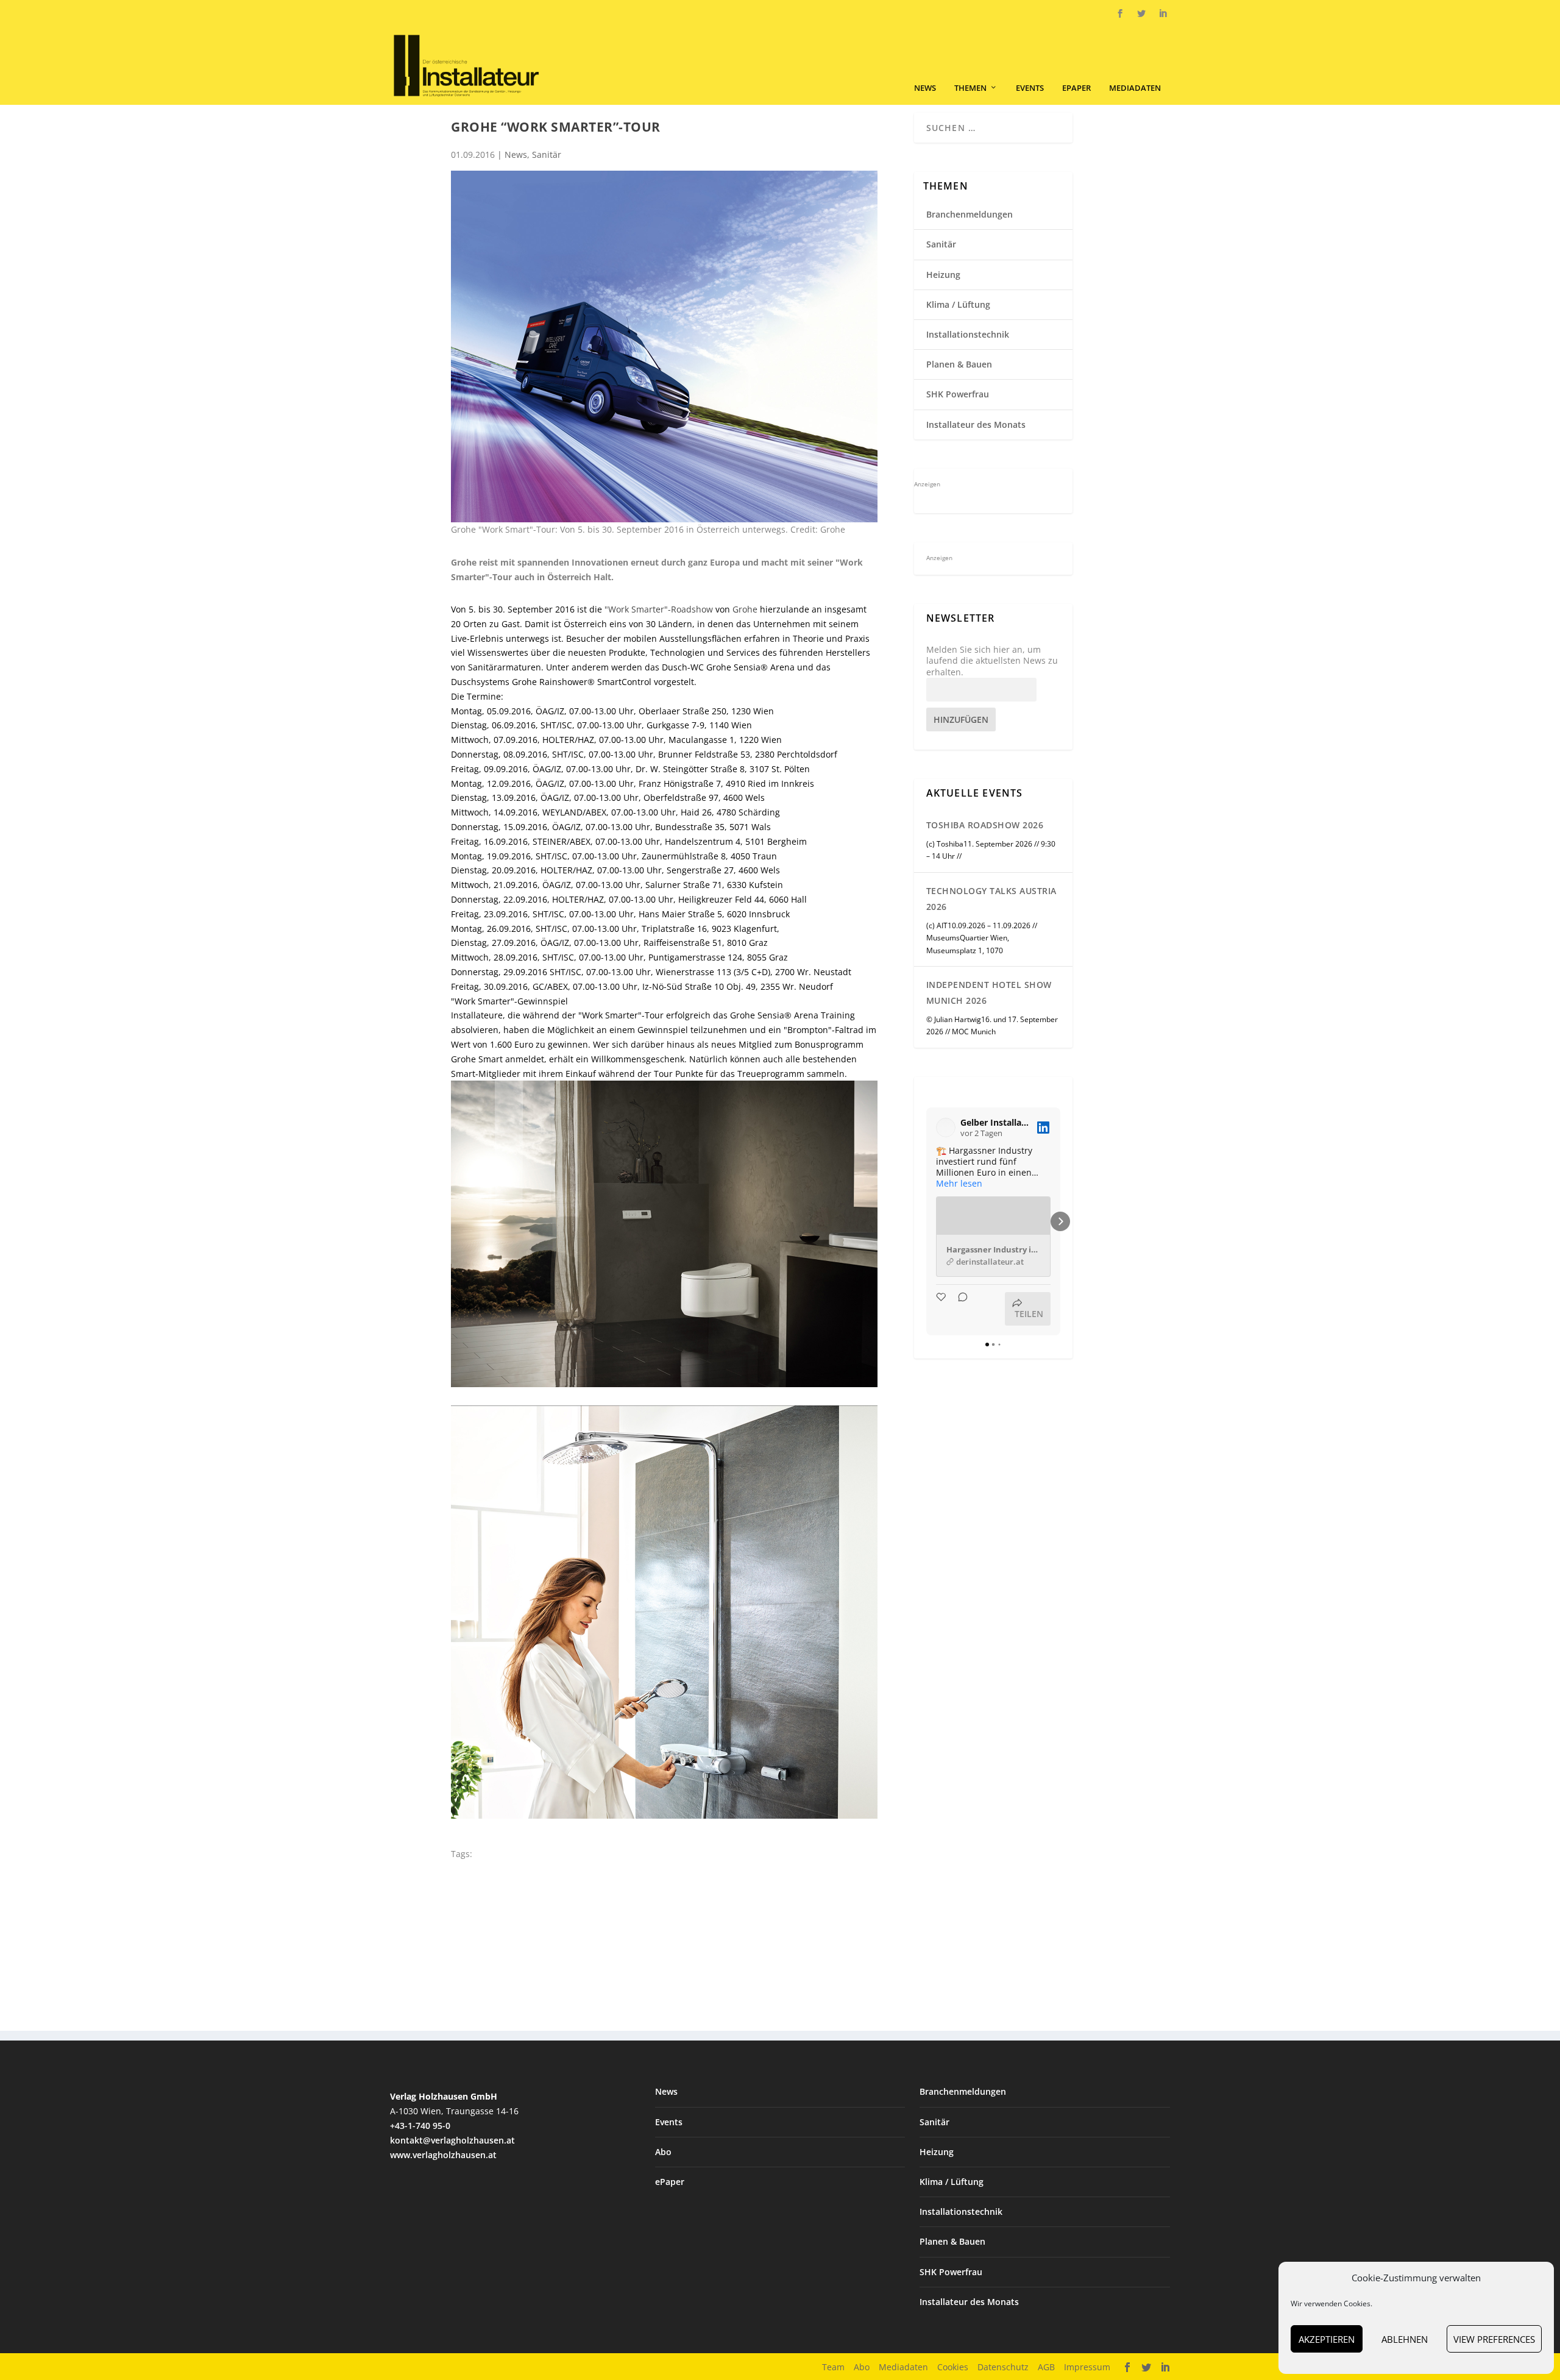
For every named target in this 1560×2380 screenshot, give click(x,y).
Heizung (943, 275)
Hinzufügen (961, 719)
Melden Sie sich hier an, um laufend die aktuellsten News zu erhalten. (992, 661)
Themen (970, 88)
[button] (926, 1221)
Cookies (953, 2367)
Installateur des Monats (976, 424)
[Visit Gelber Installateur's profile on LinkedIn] (946, 1128)
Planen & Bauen (959, 364)
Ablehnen (1405, 2339)
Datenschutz (1003, 2367)
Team (833, 2367)
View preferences (1494, 2339)
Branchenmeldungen (970, 214)
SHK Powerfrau (958, 394)
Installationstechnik (968, 334)
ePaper (1076, 88)
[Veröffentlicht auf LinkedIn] (1043, 1128)
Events (1030, 88)
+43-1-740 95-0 (420, 2126)
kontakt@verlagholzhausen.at (452, 2140)
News (925, 88)
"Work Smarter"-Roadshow (659, 609)
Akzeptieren (1327, 2339)
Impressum (1087, 2367)
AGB (1046, 2367)
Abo (663, 2152)
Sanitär (547, 155)
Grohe (745, 609)
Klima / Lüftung (958, 304)
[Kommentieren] (959, 1309)
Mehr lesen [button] (959, 1184)
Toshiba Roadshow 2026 (985, 825)
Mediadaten (1135, 88)
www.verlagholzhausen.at (443, 2155)
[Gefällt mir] (942, 1309)
